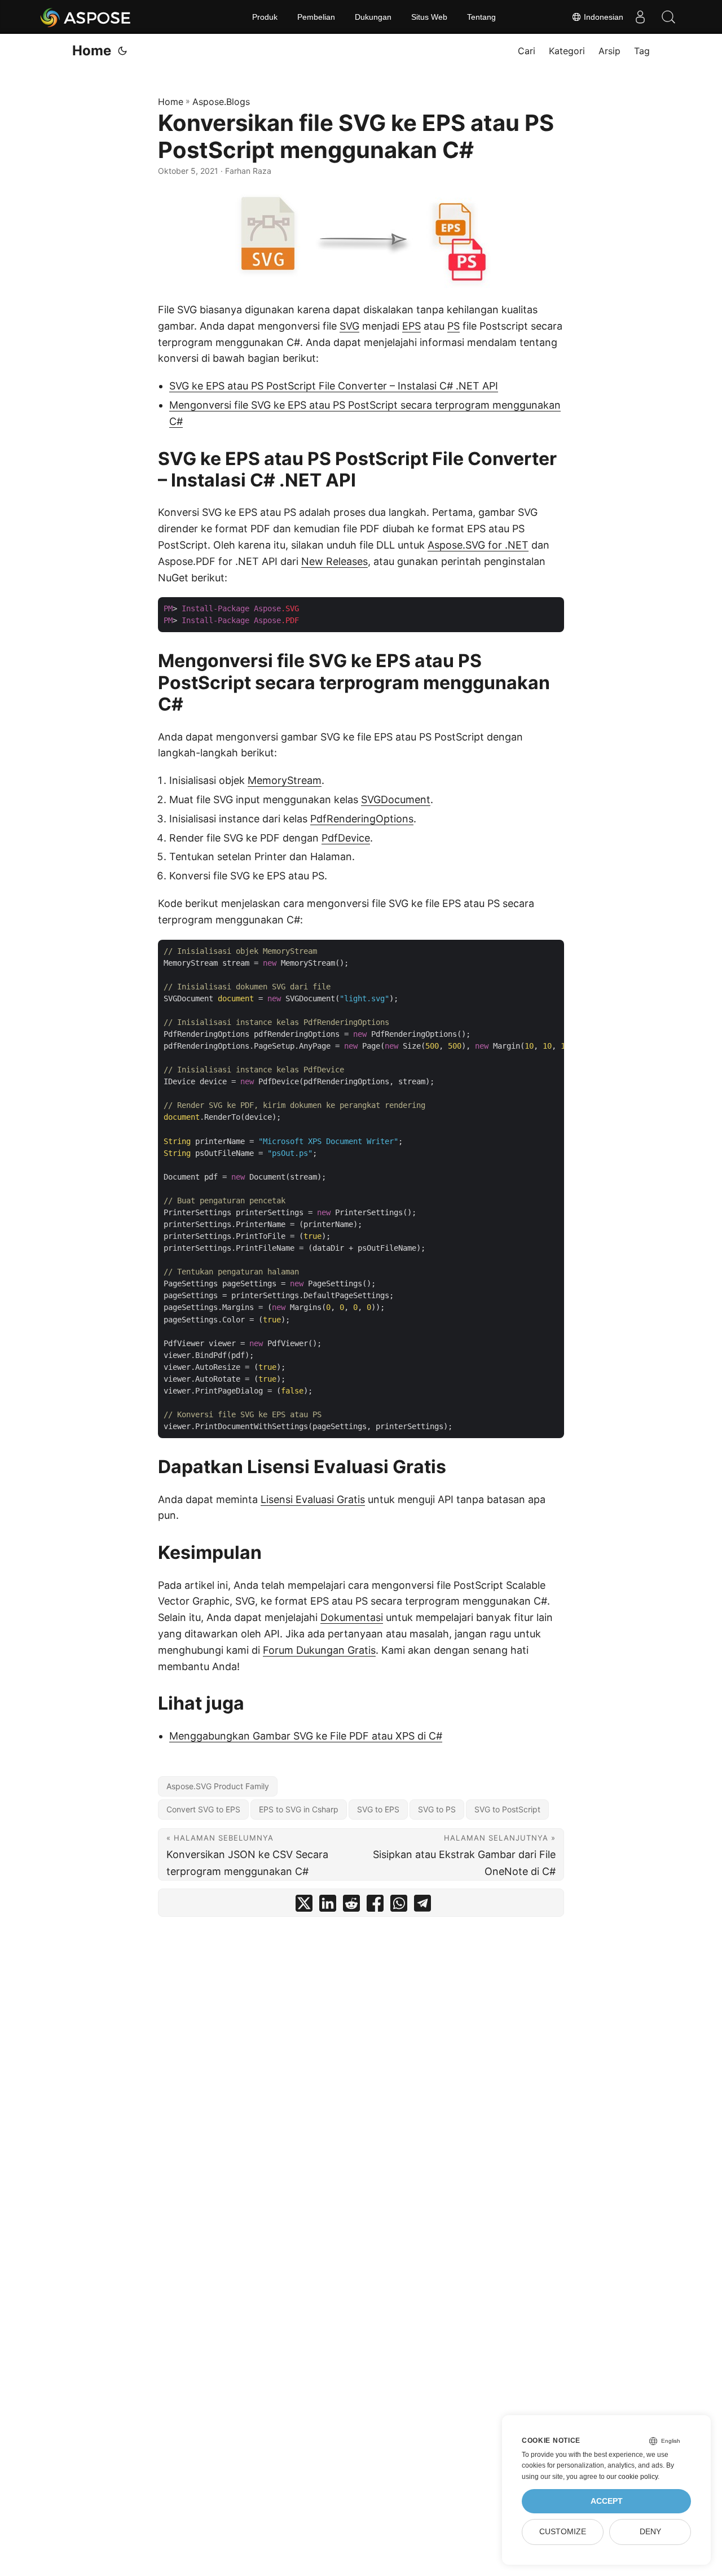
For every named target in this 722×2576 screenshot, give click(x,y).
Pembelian (316, 17)
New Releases (334, 561)
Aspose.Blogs (221, 102)
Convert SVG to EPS (203, 1809)
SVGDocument (396, 799)
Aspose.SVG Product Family (218, 1786)
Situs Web (429, 17)
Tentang (481, 17)
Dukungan (373, 17)
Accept (607, 2501)
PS (454, 326)
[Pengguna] (640, 17)
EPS (411, 326)
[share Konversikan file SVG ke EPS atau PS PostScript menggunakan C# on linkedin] (328, 1906)
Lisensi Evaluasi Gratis (313, 1499)
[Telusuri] (668, 17)
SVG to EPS (378, 1809)
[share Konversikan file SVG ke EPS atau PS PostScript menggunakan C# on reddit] (351, 1906)
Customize (563, 2532)
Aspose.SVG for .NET (478, 545)
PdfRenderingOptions (362, 819)
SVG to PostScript (507, 1809)
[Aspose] (86, 17)
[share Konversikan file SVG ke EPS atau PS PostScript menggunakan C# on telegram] (422, 1906)
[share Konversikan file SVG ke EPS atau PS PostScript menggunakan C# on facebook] (375, 1906)
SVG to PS (437, 1809)
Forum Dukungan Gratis (319, 1650)
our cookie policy (632, 2477)
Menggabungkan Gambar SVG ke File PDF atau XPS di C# (306, 1736)
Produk (265, 17)
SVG (349, 326)
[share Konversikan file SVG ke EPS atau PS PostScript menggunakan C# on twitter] (304, 1906)
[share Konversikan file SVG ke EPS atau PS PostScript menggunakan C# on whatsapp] (399, 1906)
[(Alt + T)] (122, 51)
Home (92, 51)
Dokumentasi (352, 1617)
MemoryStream (285, 780)
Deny (650, 2532)
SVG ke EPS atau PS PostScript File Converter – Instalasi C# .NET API (334, 386)
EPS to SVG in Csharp (299, 1809)
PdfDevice (346, 838)
